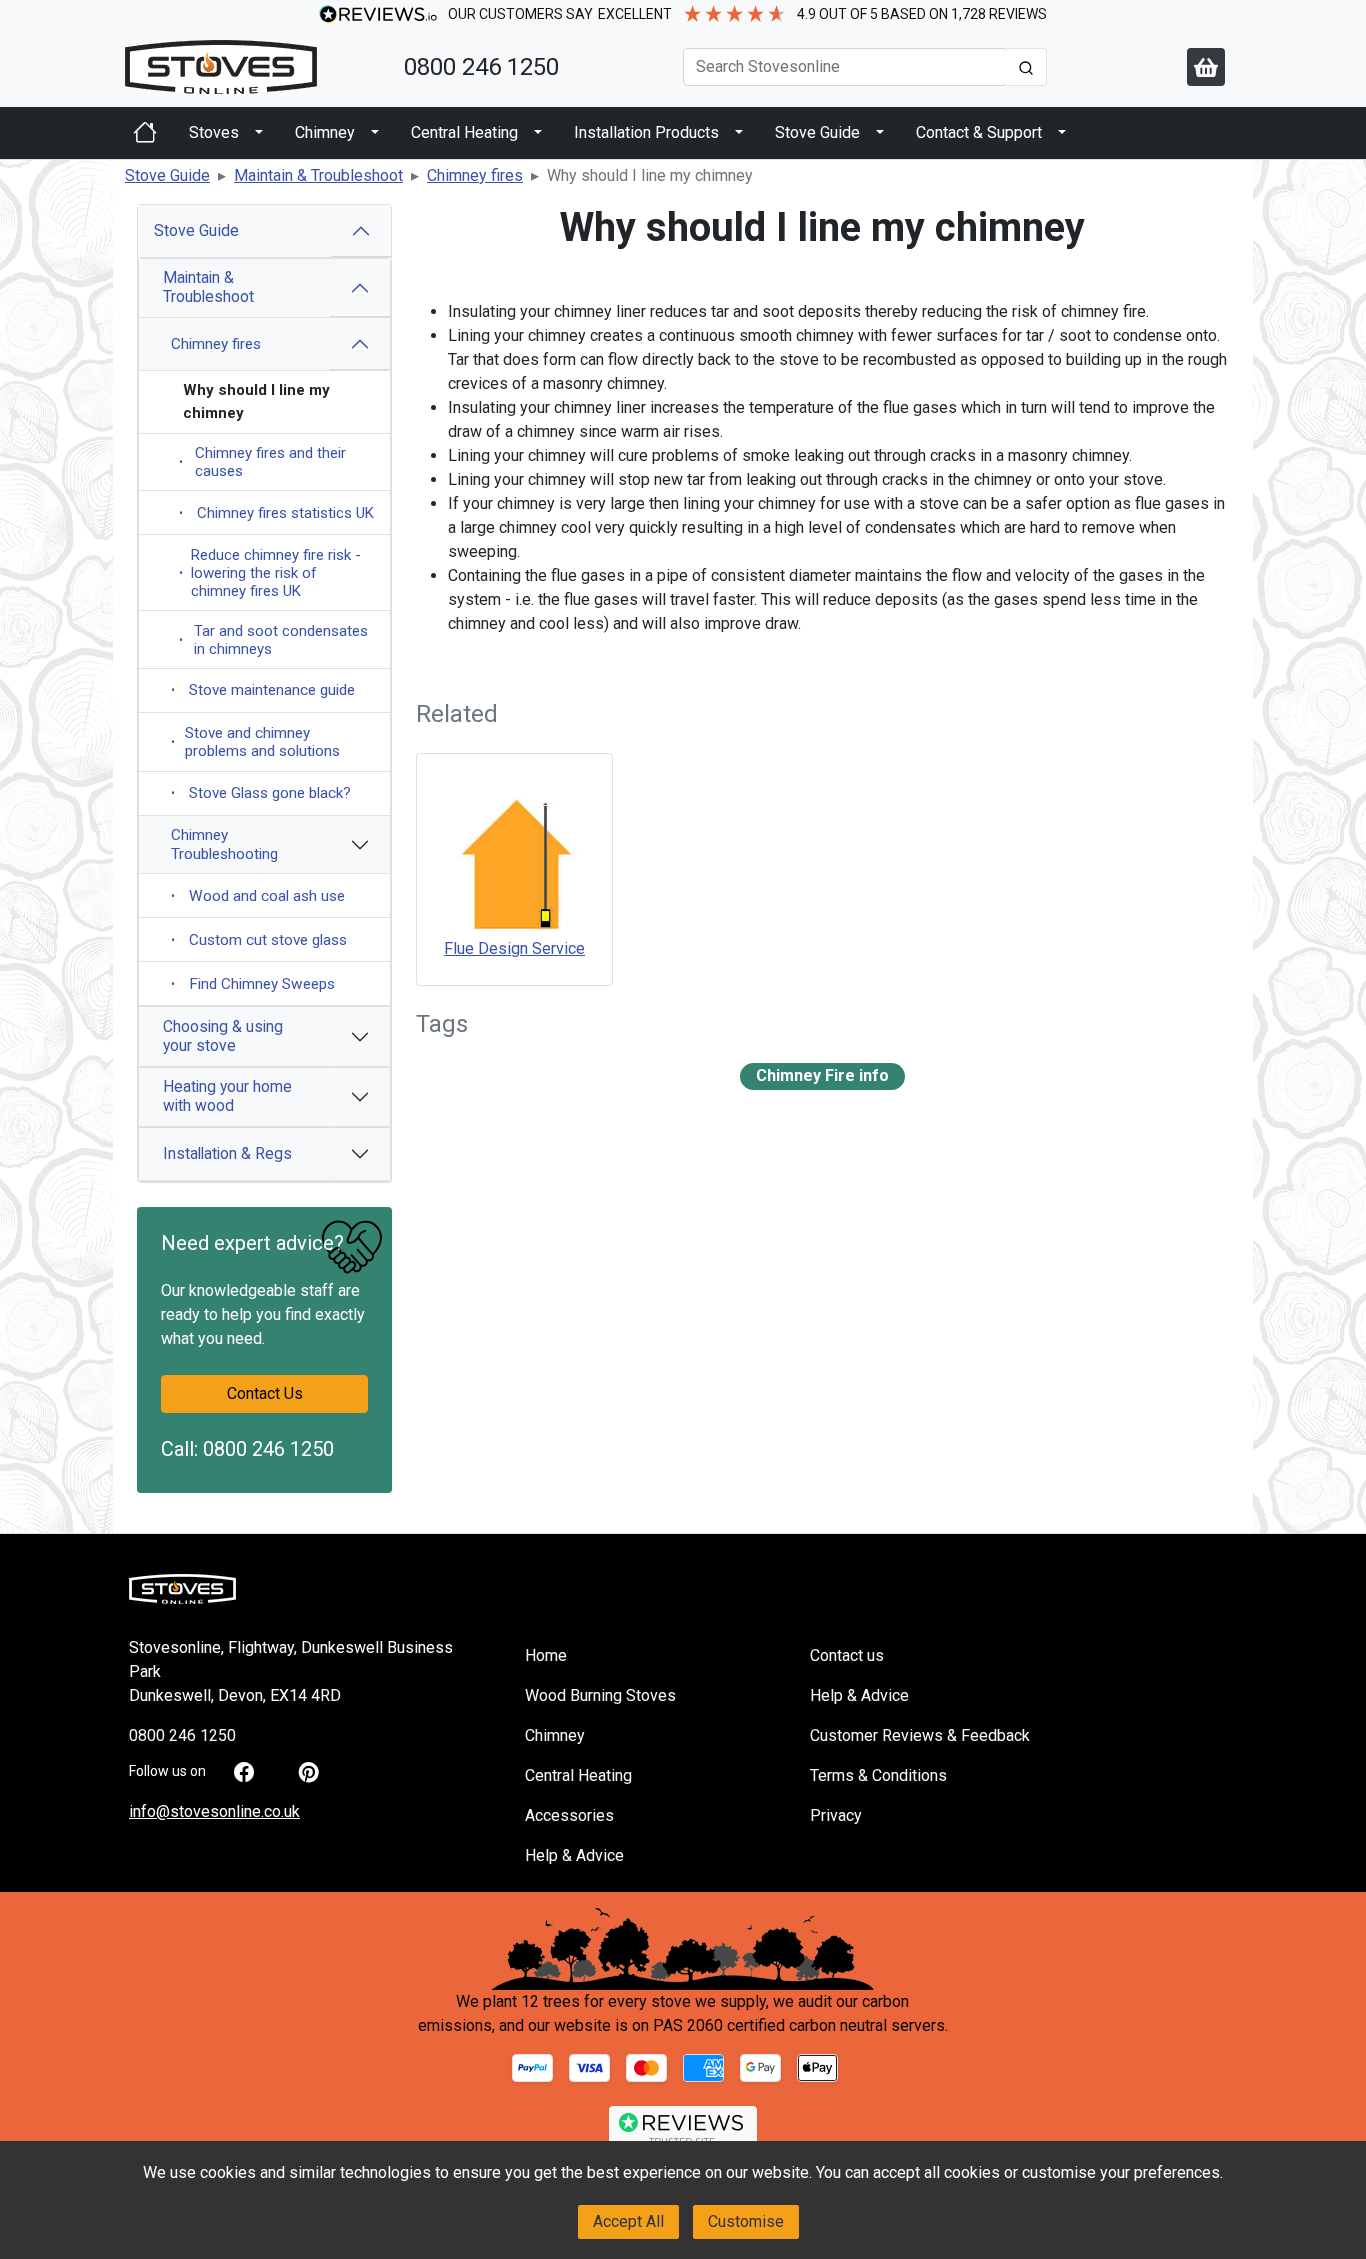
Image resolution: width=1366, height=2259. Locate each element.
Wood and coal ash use (258, 896)
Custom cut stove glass (259, 940)
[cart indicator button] (1206, 67)
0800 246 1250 (481, 67)
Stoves (214, 132)
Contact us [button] (847, 1655)
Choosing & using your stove (223, 1036)
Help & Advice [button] (574, 1855)
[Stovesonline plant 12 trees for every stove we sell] (682, 1948)
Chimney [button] (555, 1735)
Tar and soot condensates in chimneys (273, 640)
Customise (746, 2221)
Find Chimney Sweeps (253, 984)
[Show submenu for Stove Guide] (880, 133)
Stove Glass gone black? (261, 793)
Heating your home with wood (227, 1096)
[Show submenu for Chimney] (375, 133)
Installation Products (646, 132)
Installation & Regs (227, 1153)
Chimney (325, 132)
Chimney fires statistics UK (276, 513)
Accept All (628, 2221)
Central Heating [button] (578, 1775)
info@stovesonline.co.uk (214, 1811)
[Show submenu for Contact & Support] (1062, 133)
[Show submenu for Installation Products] (739, 133)
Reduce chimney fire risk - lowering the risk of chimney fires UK (270, 573)
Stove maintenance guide (263, 690)
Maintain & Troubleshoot (208, 287)
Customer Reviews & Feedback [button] (920, 1735)
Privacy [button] (836, 1815)
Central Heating (464, 132)
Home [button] (546, 1655)
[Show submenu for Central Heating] (538, 133)
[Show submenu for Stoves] (259, 133)
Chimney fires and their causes (262, 462)
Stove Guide (817, 132)
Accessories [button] (569, 1815)
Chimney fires (216, 344)
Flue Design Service (514, 948)
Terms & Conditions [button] (878, 1775)
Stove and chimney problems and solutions (255, 742)
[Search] (1026, 67)
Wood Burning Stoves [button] (600, 1695)
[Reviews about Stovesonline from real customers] (683, 2128)
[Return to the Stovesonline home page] (252, 67)
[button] (167, 175)
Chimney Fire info (822, 1075)
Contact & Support (979, 132)
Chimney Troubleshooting (224, 844)
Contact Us (265, 1393)
